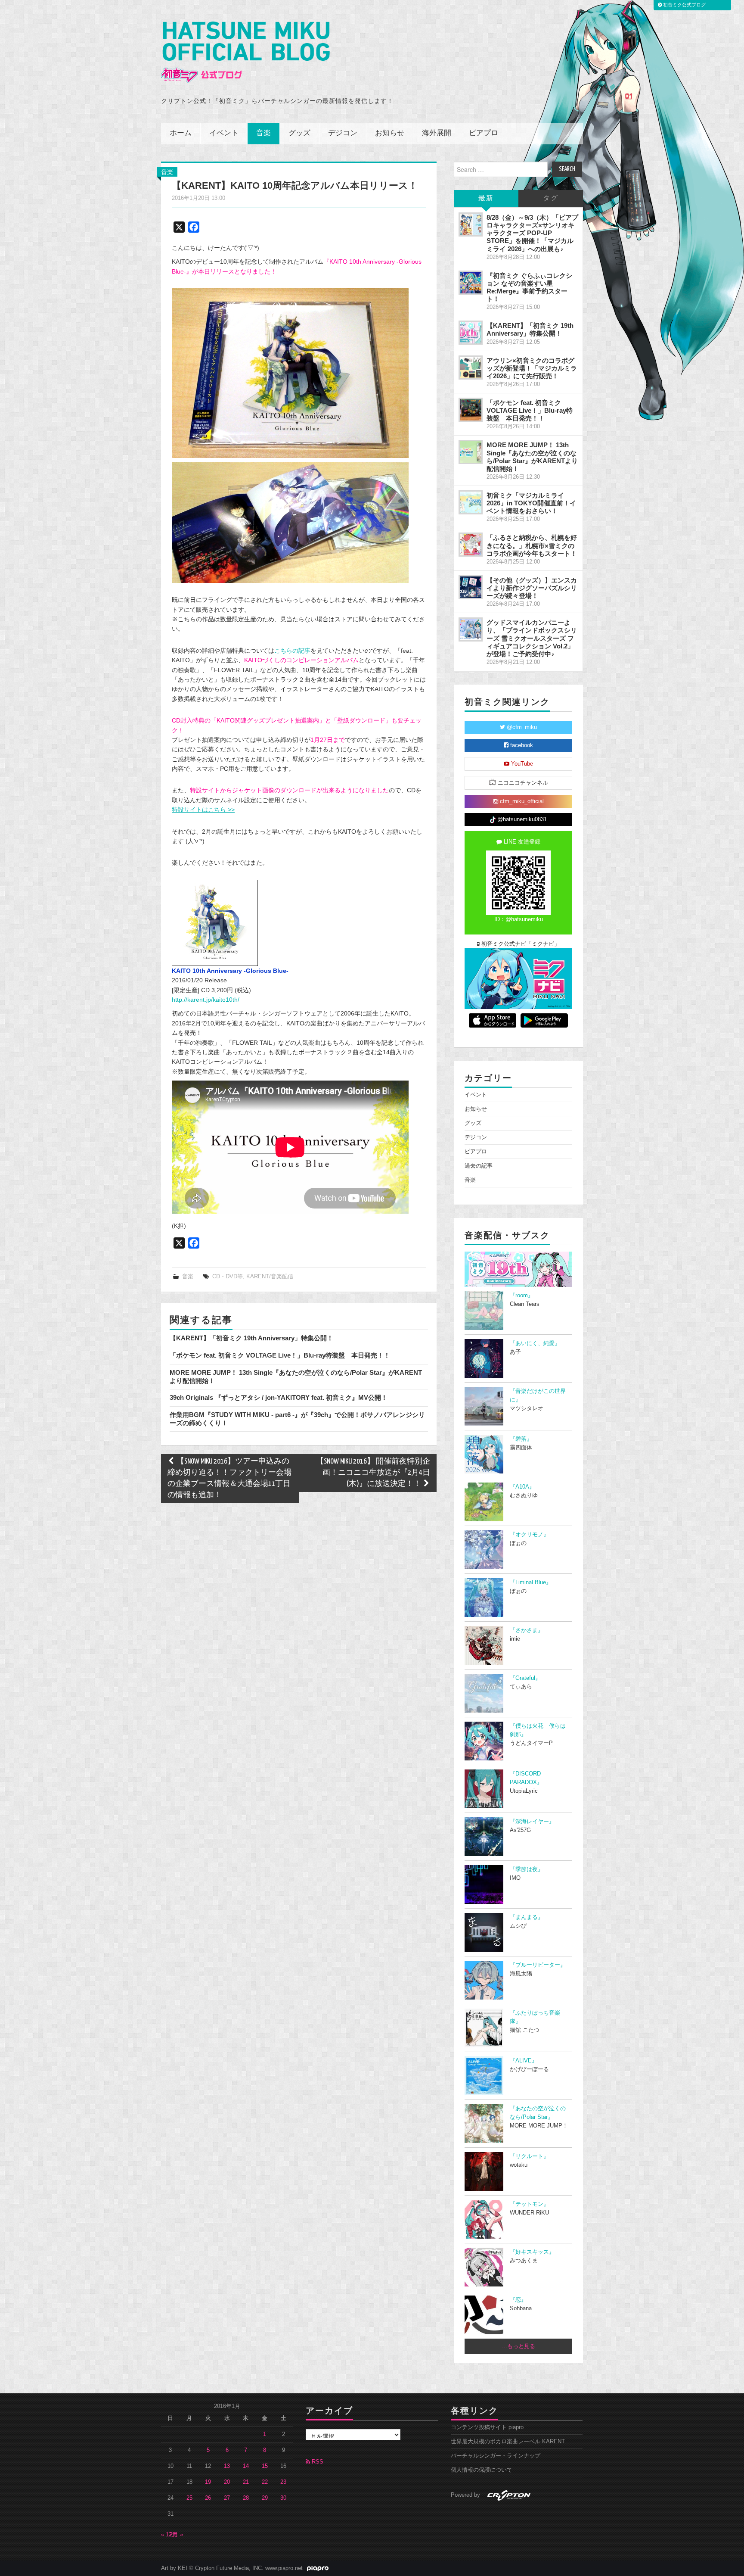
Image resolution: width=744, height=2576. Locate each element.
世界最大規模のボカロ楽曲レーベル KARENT (508, 2442)
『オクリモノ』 (529, 1535)
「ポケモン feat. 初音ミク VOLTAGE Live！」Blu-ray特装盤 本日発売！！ (280, 1355)
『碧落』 (521, 1439)
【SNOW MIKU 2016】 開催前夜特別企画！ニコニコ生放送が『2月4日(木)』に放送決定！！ (373, 1473)
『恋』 (518, 2300)
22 (265, 2482)
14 (246, 2466)
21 (246, 2482)
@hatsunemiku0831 (521, 819)
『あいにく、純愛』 (535, 1343)
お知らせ (390, 133)
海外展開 (437, 133)
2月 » (176, 2535)
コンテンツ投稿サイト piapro (487, 2427)
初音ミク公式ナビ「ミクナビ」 (520, 944)
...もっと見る (519, 2346)
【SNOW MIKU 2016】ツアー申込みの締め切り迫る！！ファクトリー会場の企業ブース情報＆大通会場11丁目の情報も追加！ (229, 1478)
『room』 (522, 1296)
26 (208, 2498)
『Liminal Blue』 (531, 1582)
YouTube (521, 764)
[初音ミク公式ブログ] (245, 52)
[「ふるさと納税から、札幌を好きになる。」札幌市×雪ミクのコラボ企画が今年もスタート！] (471, 545)
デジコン (343, 133)
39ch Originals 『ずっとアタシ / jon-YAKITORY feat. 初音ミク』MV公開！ (279, 1397)
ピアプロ (484, 133)
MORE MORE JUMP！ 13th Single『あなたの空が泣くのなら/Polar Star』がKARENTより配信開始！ (532, 456)
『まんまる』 (527, 1917)
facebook (521, 745)
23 (283, 2482)
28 (246, 2498)
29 (265, 2498)
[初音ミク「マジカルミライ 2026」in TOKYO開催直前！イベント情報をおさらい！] (471, 502)
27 (227, 2498)
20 (227, 2482)
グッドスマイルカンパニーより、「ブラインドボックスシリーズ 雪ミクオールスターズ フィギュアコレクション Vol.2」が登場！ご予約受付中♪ (532, 638)
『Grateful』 (525, 1678)
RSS (317, 2462)
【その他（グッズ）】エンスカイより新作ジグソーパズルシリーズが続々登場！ (532, 588)
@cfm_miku (521, 727)
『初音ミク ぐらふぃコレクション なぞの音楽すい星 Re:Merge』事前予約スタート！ (529, 287)
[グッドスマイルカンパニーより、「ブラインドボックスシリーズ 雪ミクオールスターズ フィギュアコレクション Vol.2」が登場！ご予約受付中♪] (471, 629)
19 (208, 2482)
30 (283, 2498)
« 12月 (169, 2535)
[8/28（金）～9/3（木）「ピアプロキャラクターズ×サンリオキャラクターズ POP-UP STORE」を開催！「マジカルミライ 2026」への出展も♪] (471, 224)
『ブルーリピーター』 (538, 1965)
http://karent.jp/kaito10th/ (206, 1000)
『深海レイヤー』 (532, 1822)
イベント (224, 133)
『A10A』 (522, 1487)
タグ (551, 198)
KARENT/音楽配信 (270, 1277)
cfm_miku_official (521, 801)
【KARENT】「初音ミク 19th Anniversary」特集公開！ (251, 1338)
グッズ (299, 133)
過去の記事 (479, 1166)
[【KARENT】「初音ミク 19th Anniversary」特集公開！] (471, 333)
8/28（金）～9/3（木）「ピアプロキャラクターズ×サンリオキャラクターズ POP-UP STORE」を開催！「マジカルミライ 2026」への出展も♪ (532, 233)
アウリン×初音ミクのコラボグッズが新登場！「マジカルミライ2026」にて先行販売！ (532, 368)
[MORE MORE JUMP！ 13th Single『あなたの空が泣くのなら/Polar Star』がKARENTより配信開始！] (471, 452)
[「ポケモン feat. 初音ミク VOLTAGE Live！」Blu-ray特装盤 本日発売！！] (471, 410)
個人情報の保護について (482, 2470)
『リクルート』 (529, 2156)
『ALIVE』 (524, 2061)
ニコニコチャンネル (522, 783)
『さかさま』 (527, 1630)
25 (189, 2498)
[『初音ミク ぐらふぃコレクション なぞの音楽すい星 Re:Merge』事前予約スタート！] (471, 283)
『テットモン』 (529, 2204)
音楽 (263, 133)
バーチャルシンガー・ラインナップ (496, 2456)
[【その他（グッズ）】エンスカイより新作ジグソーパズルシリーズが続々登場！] (471, 587)
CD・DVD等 (228, 1277)
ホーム (181, 133)
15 (265, 2466)
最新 (486, 198)
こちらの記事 (292, 651)
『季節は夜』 (527, 1869)
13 (227, 2466)
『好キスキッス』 (532, 2252)
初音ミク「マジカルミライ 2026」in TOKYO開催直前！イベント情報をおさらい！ (531, 503)
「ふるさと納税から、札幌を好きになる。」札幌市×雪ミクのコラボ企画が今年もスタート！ (532, 545)
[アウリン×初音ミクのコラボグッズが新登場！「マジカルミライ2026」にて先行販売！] (471, 368)
